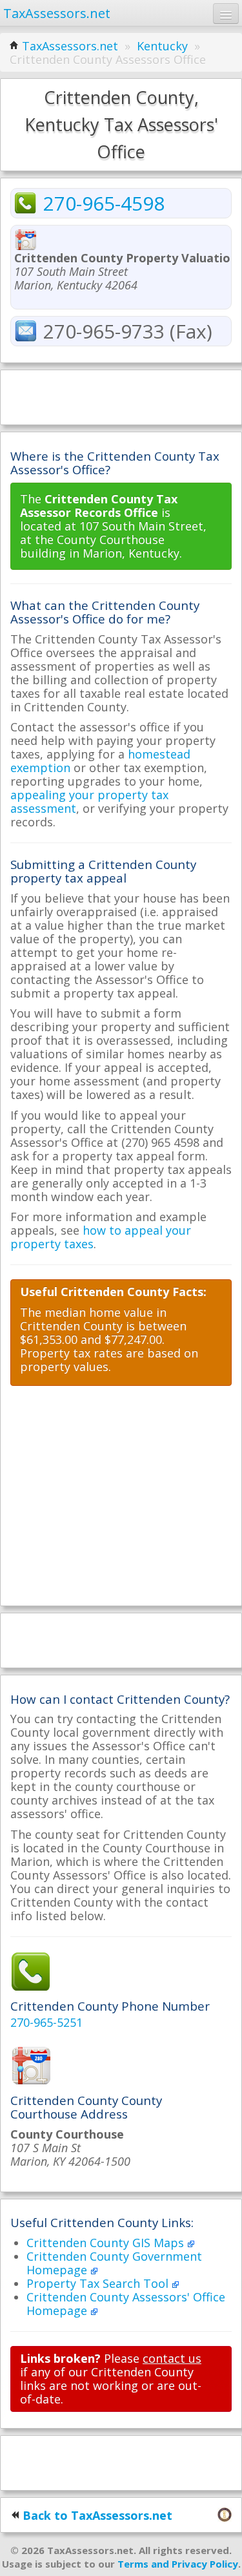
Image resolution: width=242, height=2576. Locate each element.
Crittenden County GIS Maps (107, 2243)
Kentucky (162, 46)
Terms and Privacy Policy (178, 2564)
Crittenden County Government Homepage (114, 2263)
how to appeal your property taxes (101, 1237)
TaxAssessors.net (70, 46)
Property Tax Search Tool (99, 2283)
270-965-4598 (104, 203)
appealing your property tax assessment (89, 801)
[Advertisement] (121, 396)
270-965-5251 (46, 2022)
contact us (172, 2358)
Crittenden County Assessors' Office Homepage (126, 2304)
